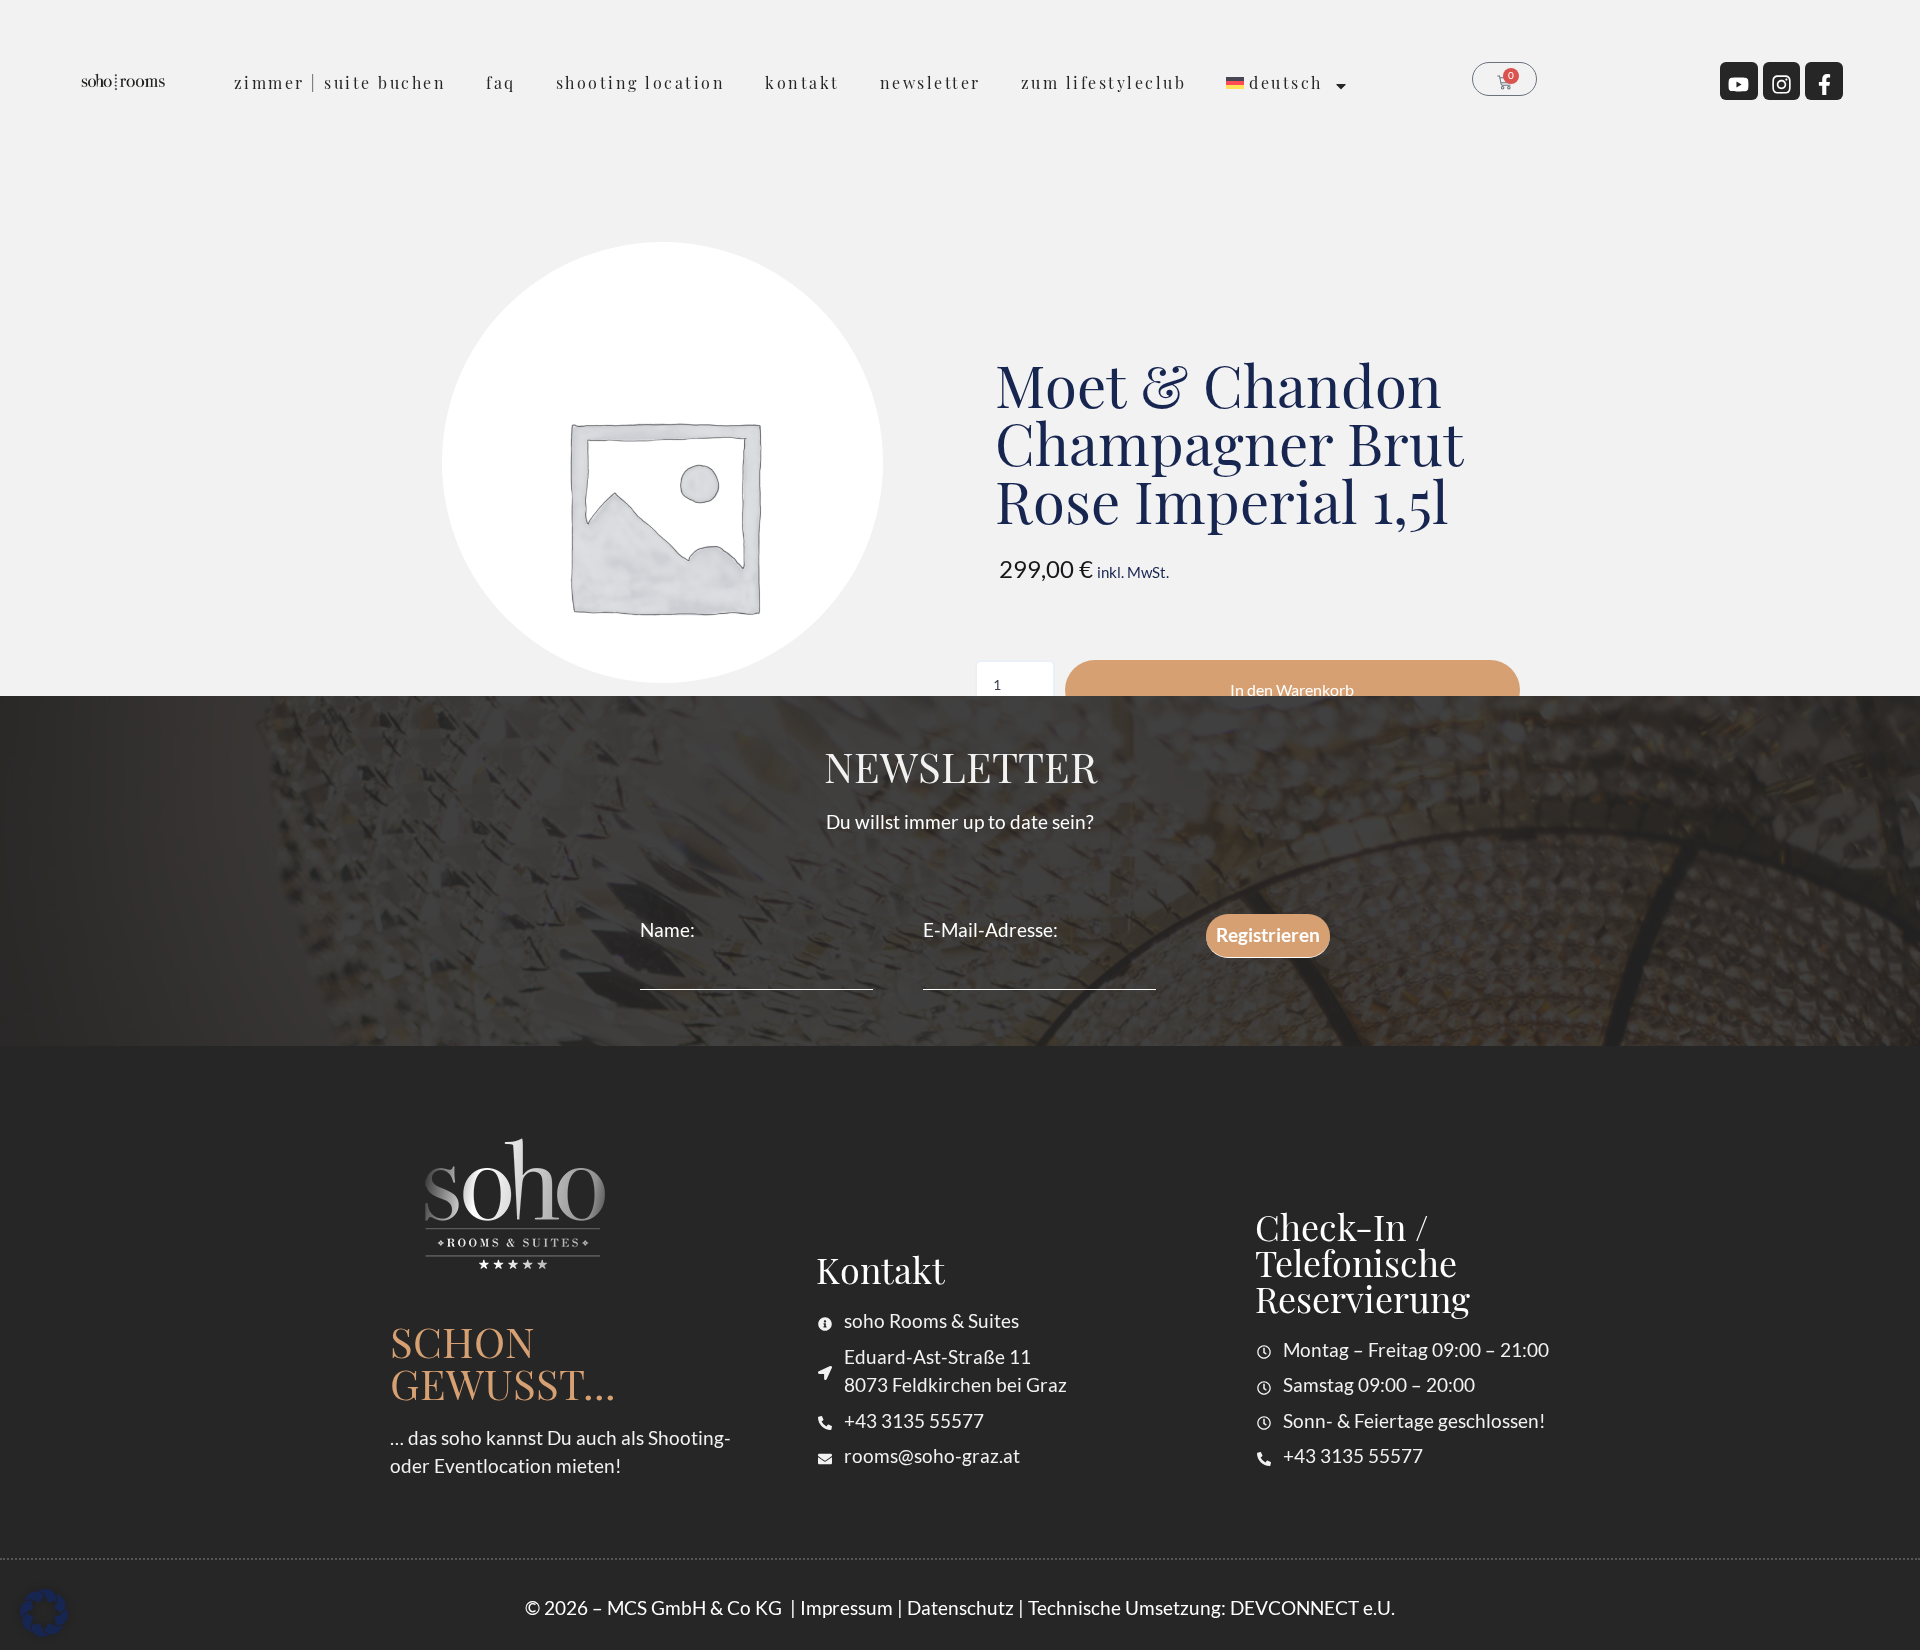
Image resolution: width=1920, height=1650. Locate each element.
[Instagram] (1782, 81)
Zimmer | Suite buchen (340, 82)
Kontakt (802, 82)
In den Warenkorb (1292, 689)
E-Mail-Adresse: (990, 929)
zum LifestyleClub (1104, 82)
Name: (667, 929)
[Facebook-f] (1824, 81)
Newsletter (930, 82)
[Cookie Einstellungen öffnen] (44, 1622)
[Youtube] (1739, 81)
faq (501, 82)
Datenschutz (960, 1607)
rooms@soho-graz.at (932, 1455)
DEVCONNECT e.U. (1312, 1607)
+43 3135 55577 (914, 1420)
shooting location (641, 82)
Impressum (846, 1607)
